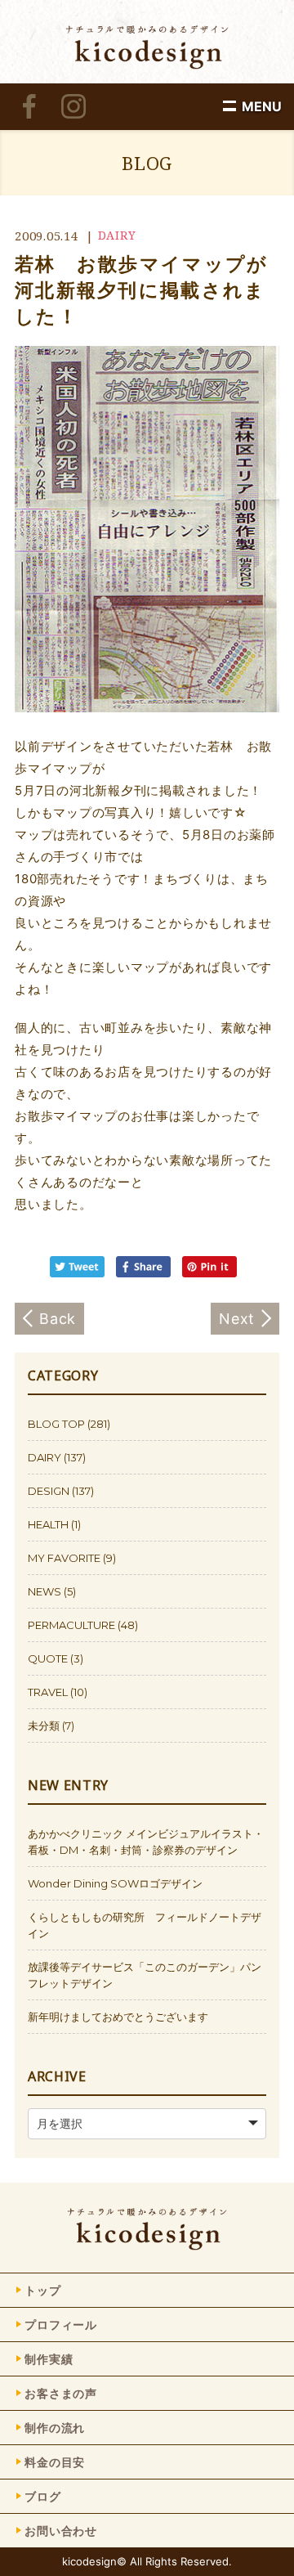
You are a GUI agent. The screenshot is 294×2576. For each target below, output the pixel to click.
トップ (43, 2290)
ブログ (43, 2496)
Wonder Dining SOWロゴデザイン (115, 1883)
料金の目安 (55, 2462)
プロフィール (61, 2325)
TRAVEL (48, 1692)
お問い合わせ (61, 2531)
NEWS (45, 1591)
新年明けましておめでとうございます (118, 2017)
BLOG (147, 163)
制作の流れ (55, 2428)
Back (58, 1319)
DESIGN (49, 1491)
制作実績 (49, 2359)
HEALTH (48, 1524)
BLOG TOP (56, 1424)
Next (237, 1319)
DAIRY (117, 235)
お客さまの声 (61, 2393)
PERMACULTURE (71, 1625)
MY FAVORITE (64, 1558)
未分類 (44, 1726)
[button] (262, 106)
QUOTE (48, 1658)
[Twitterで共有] (81, 1273)
